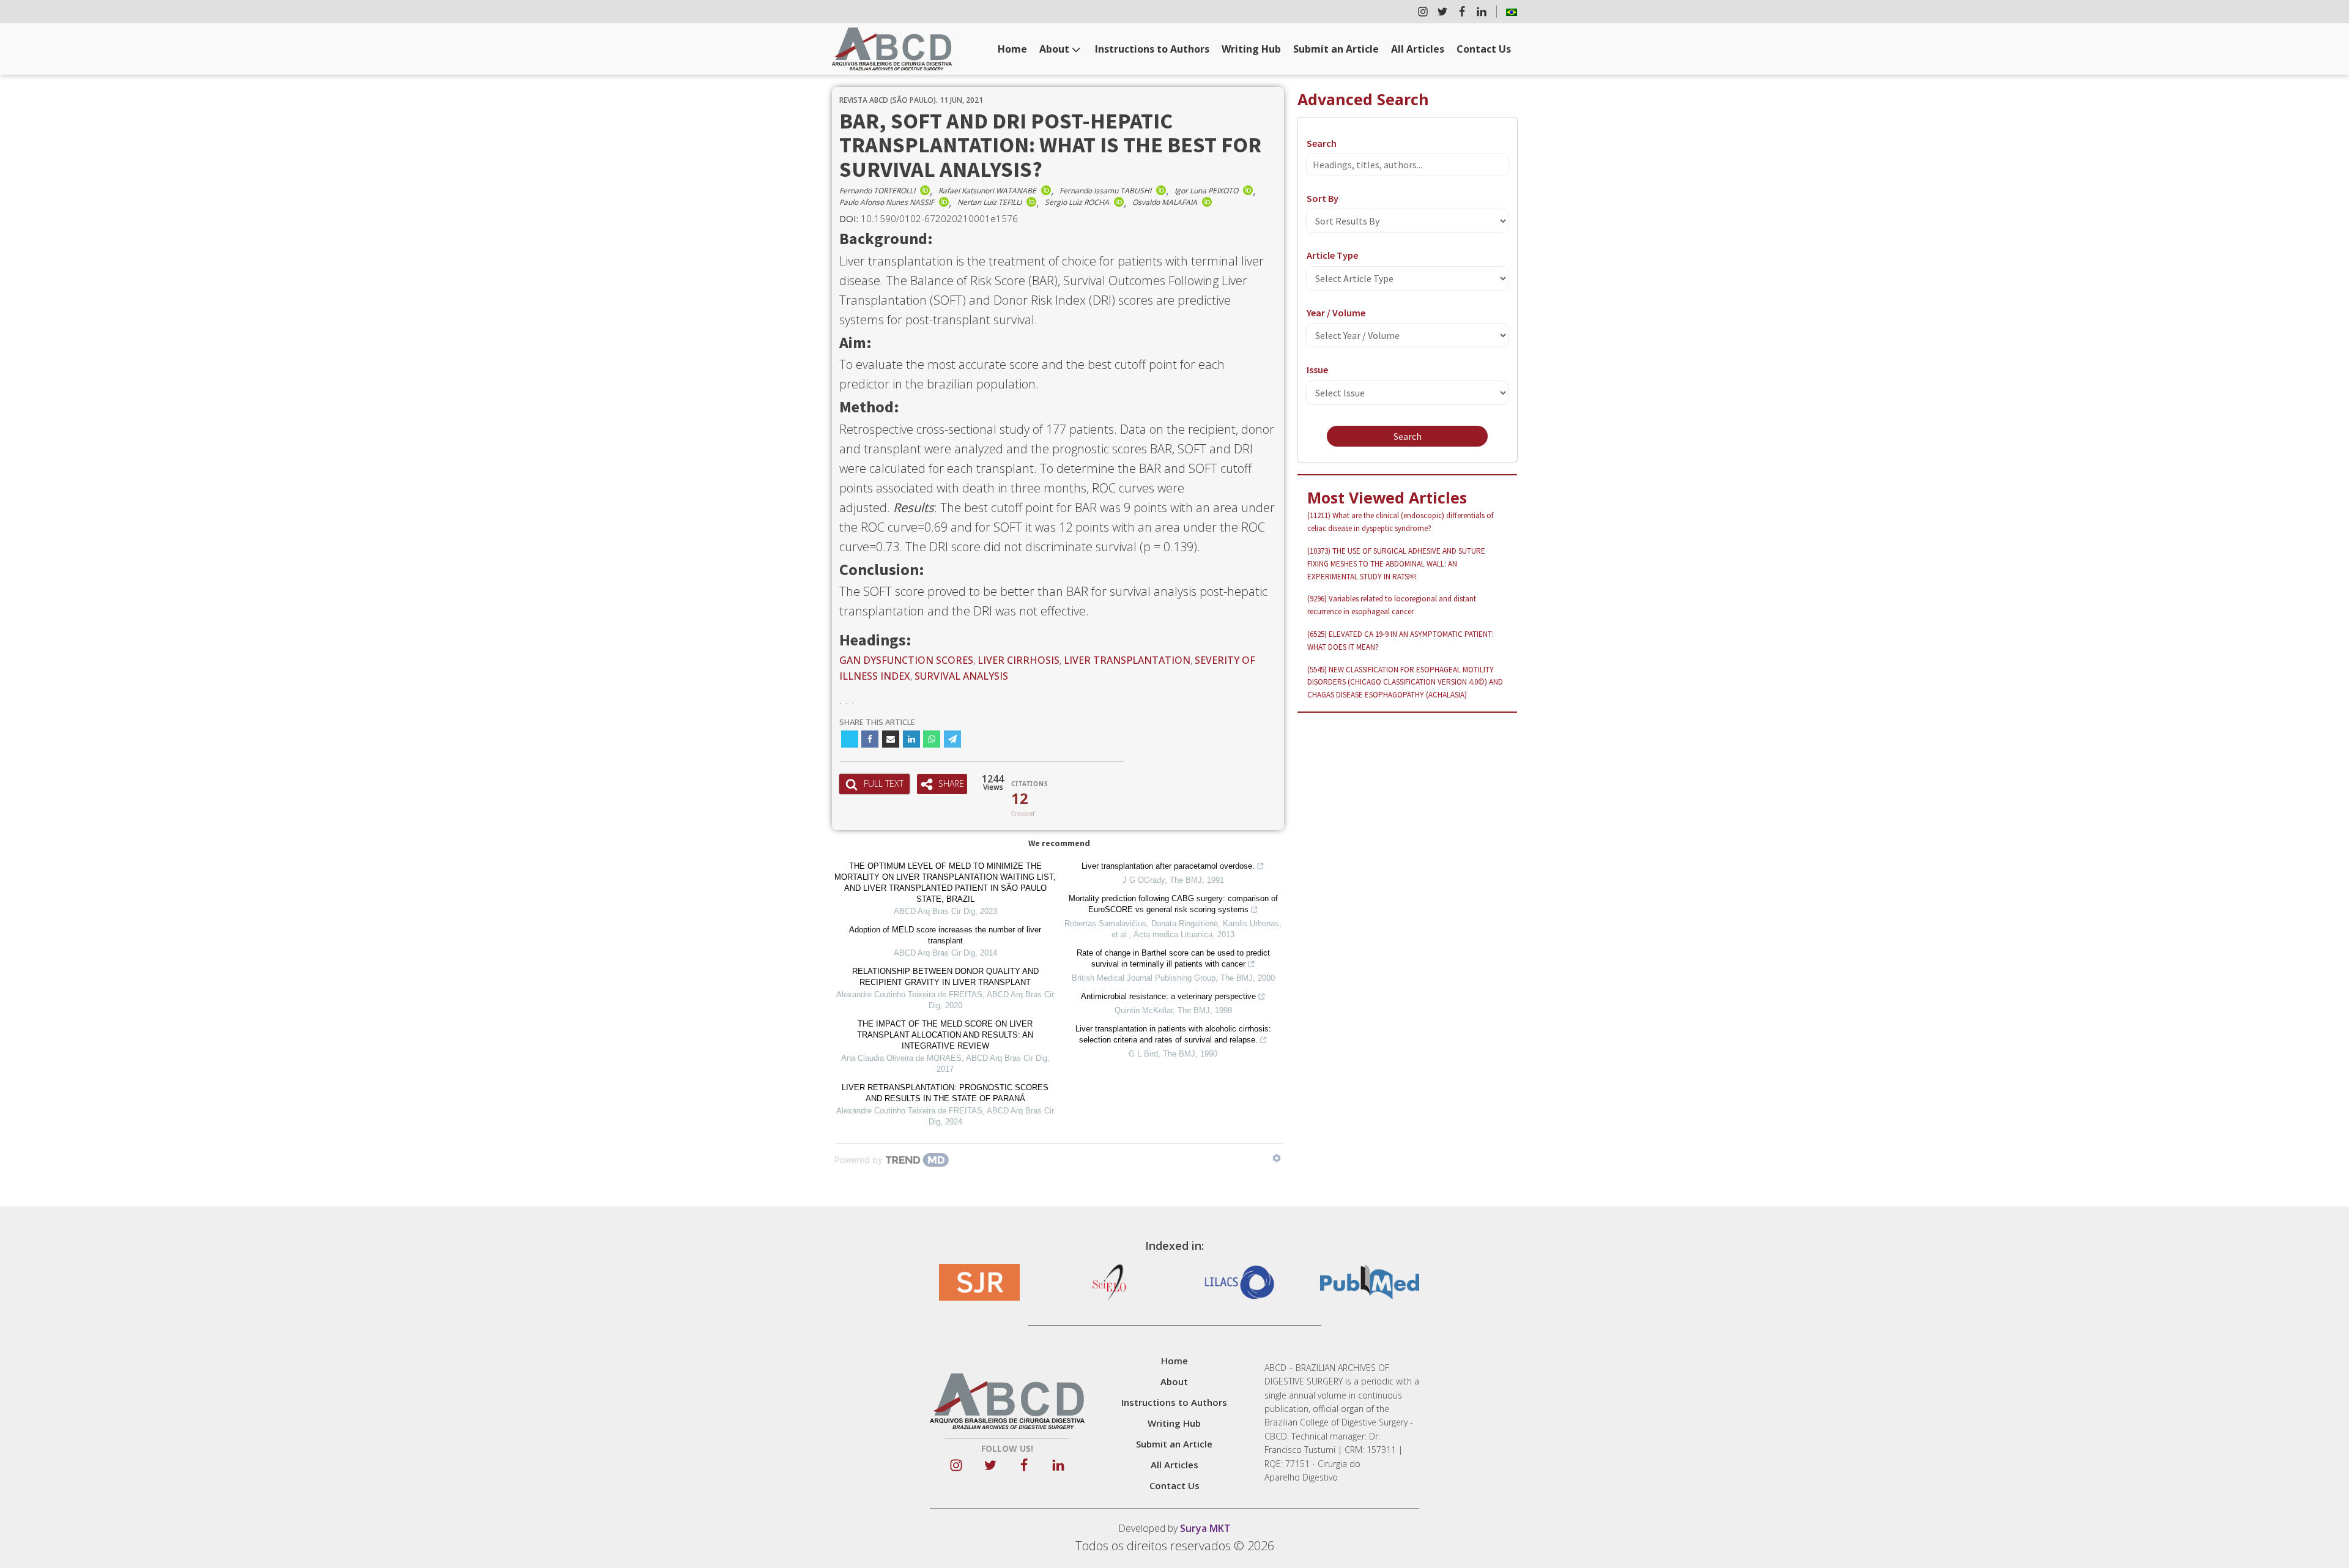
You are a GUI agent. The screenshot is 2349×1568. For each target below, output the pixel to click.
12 (1020, 798)
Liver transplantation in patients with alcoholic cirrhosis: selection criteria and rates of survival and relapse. (1173, 1034)
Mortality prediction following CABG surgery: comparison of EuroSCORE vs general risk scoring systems (1173, 904)
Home (1012, 49)
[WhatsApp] (932, 739)
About (1054, 49)
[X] (850, 739)
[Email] (891, 739)
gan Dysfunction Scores (906, 660)
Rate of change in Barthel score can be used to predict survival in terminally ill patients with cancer (1173, 958)
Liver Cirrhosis (1019, 660)
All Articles (1418, 49)
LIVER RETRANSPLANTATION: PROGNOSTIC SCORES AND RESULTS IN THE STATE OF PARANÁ (945, 1093)
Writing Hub (1251, 49)
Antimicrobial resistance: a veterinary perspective (1168, 996)
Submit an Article (1336, 49)
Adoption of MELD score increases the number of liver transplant (945, 935)
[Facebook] (870, 739)
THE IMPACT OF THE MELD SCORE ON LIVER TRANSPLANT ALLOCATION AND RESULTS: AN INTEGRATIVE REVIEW (945, 1035)
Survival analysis (961, 676)
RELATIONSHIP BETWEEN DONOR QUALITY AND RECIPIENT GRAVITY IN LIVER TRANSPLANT (945, 977)
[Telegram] (952, 739)
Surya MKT (1205, 1528)
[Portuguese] (1512, 12)
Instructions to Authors (1152, 49)
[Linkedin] (911, 739)
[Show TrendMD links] (1277, 1158)
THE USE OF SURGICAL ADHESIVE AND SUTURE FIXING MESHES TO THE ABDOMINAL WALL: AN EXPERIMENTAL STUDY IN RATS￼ (1396, 564)
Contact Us (1484, 49)
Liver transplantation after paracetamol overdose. (1168, 866)
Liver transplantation (1127, 660)
